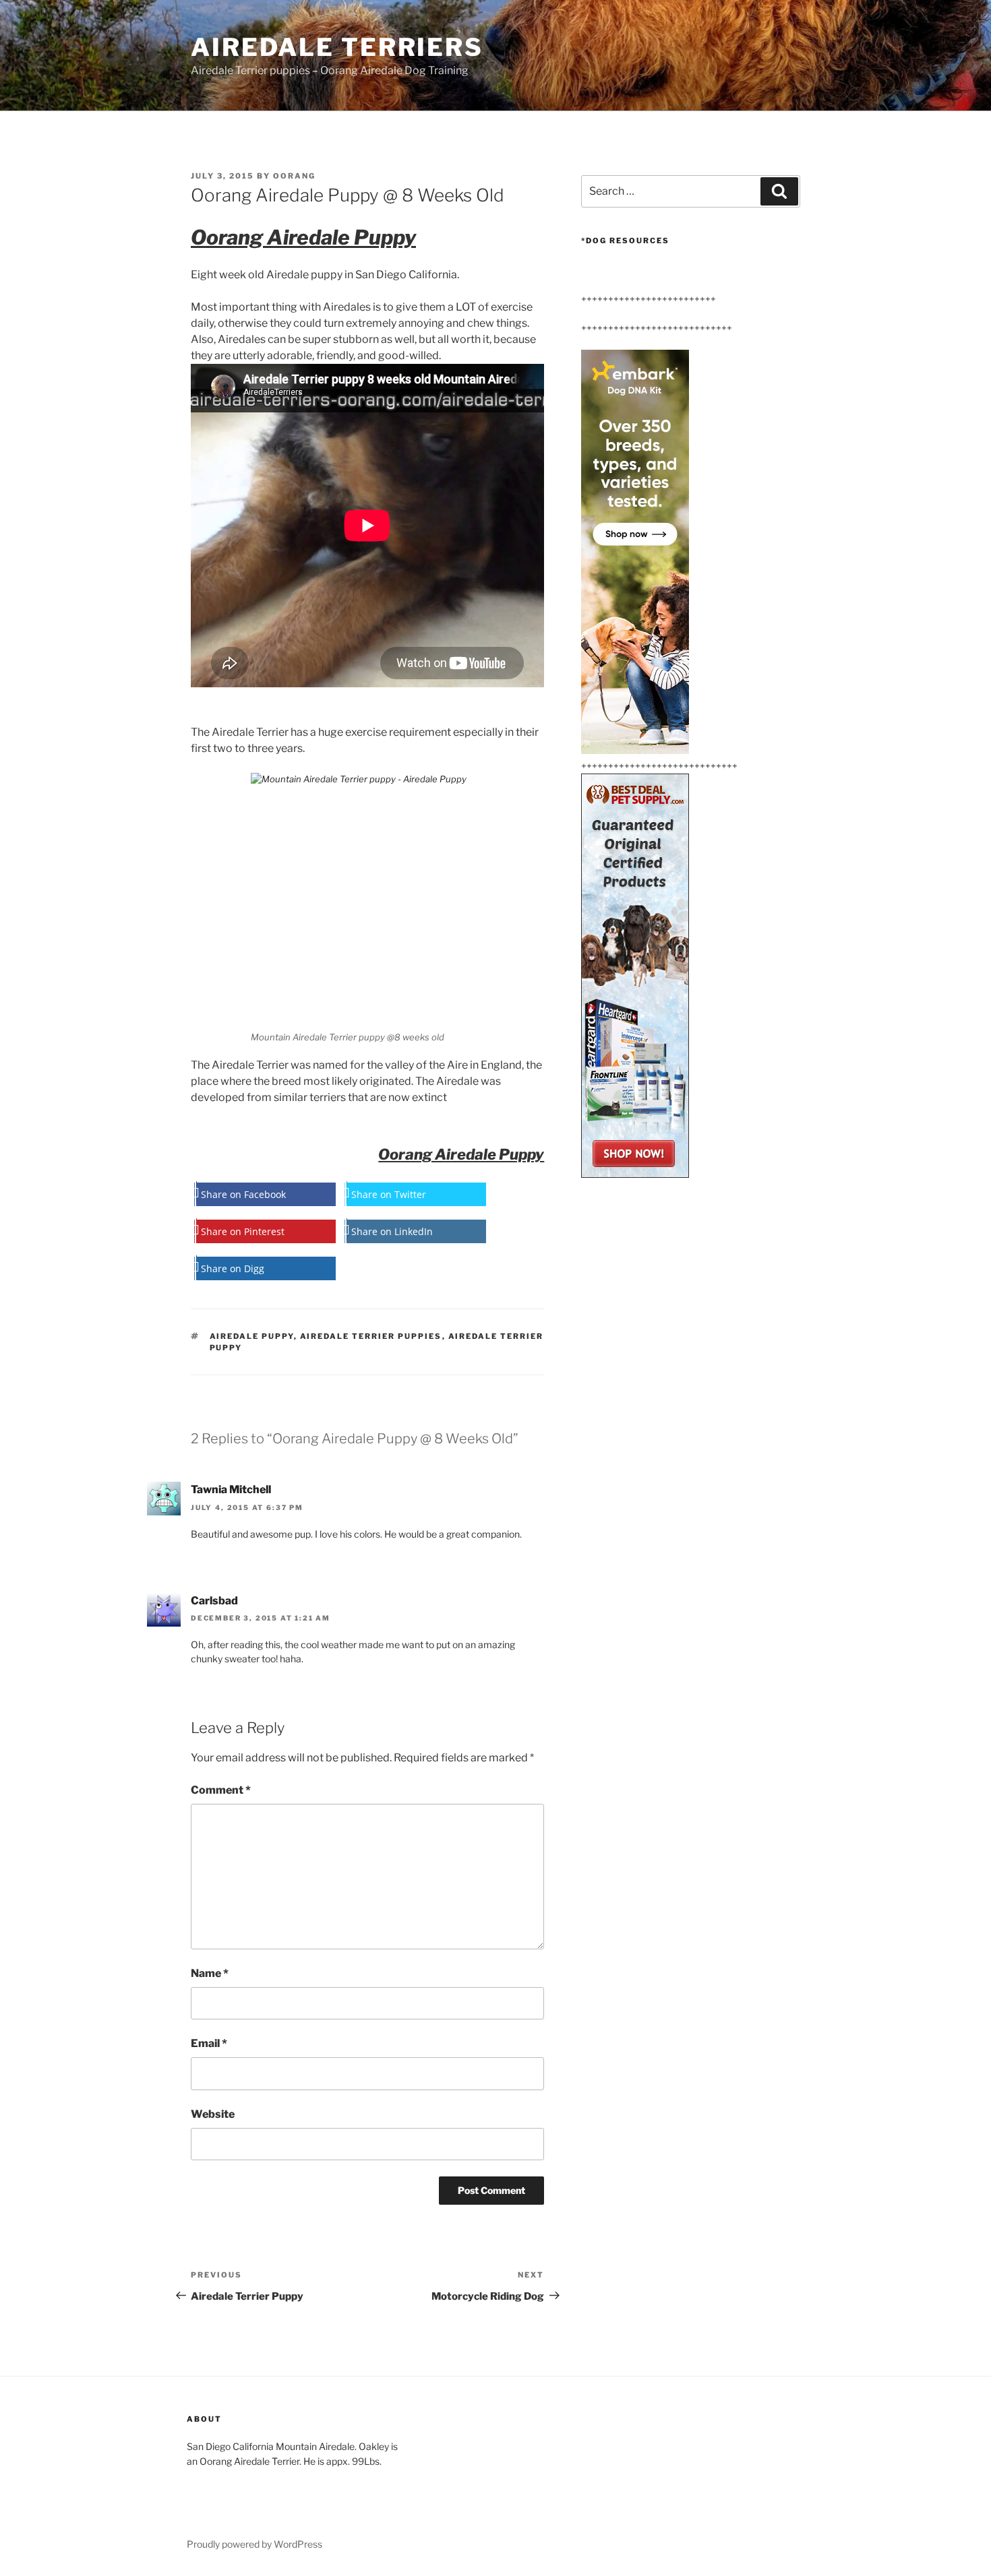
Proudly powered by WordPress (254, 2544)
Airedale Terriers (337, 47)
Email (209, 2043)
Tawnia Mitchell (231, 1489)
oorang (294, 176)
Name (210, 1973)
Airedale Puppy (252, 1336)
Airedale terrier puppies (371, 1336)
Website (213, 2114)
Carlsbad (214, 1601)
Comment (221, 1790)
